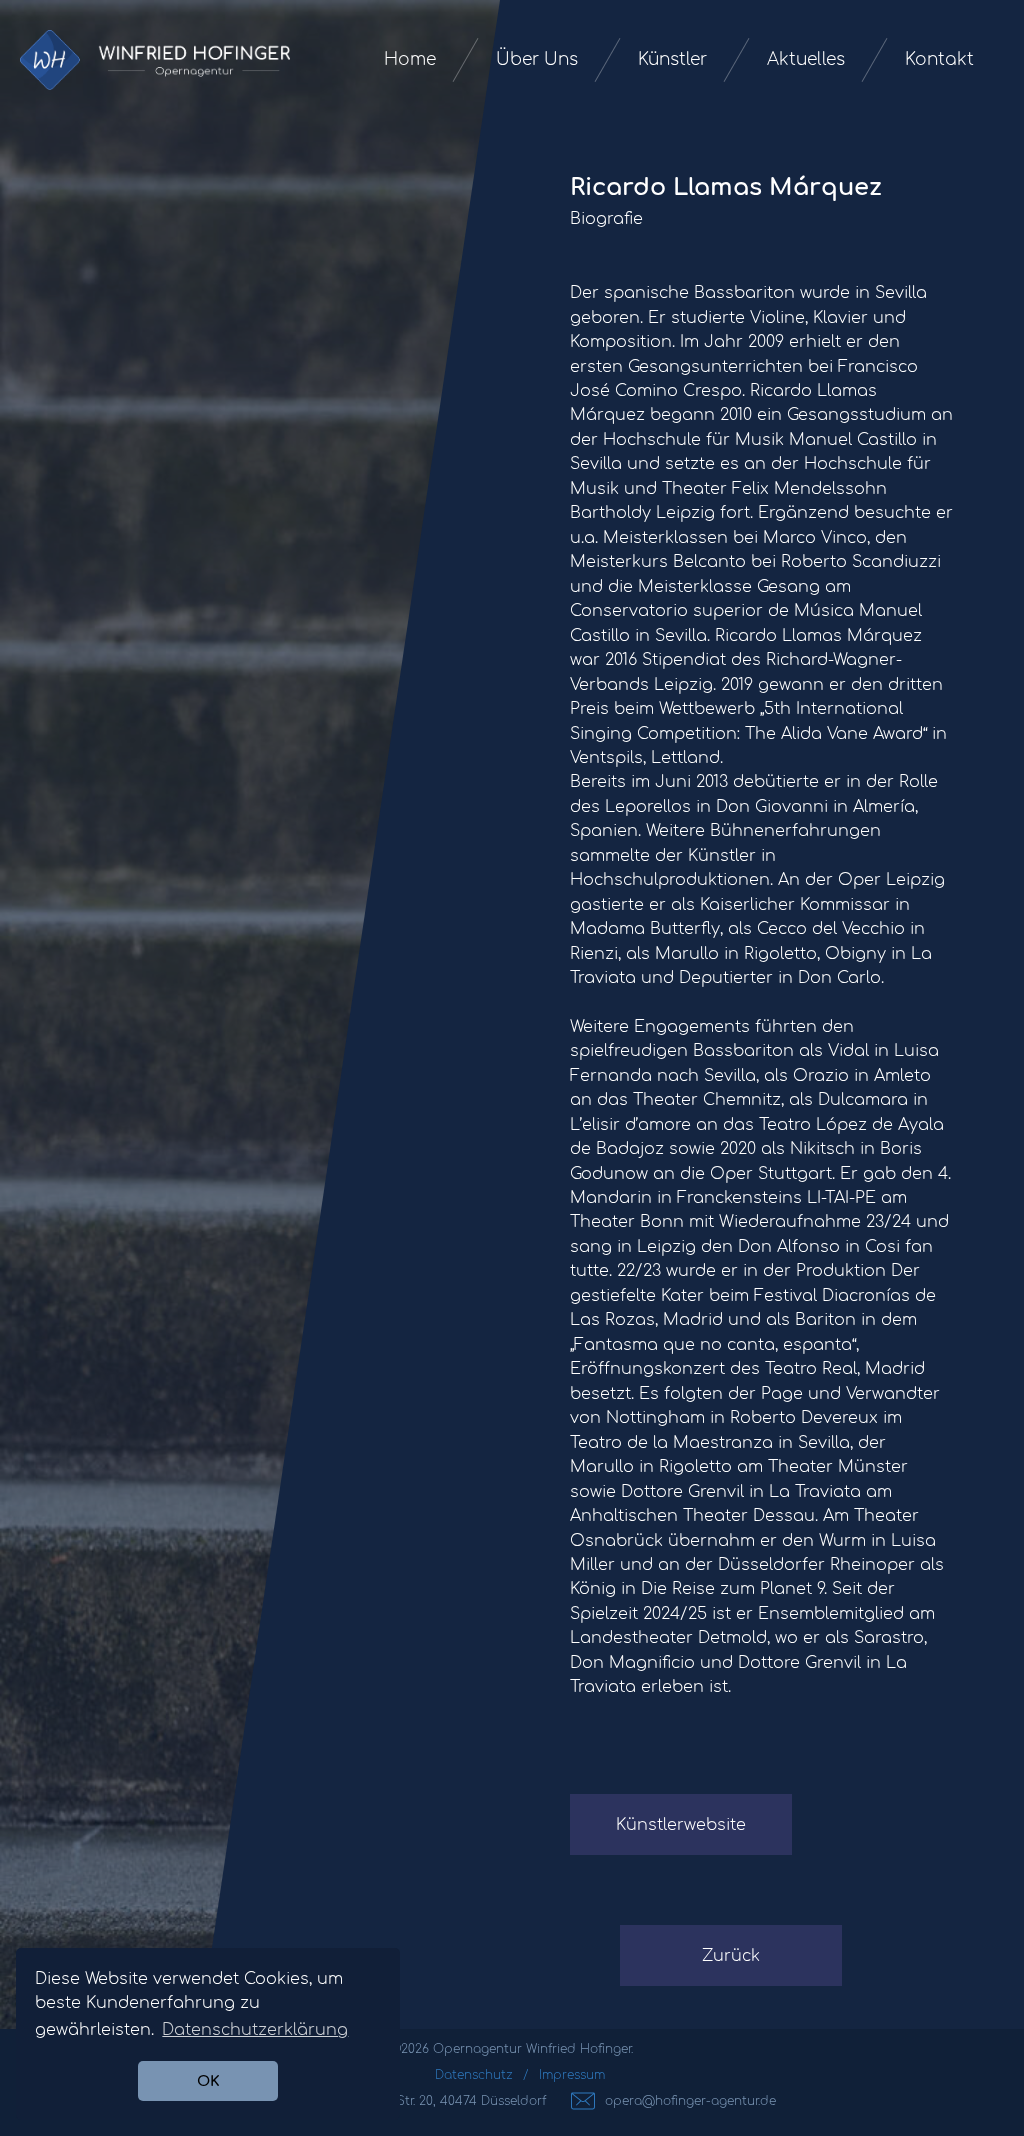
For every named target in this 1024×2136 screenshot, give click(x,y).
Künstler (672, 59)
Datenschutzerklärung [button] (255, 2030)
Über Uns (537, 59)
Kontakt (939, 59)
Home (410, 59)
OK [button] (208, 2081)
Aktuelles (806, 59)
